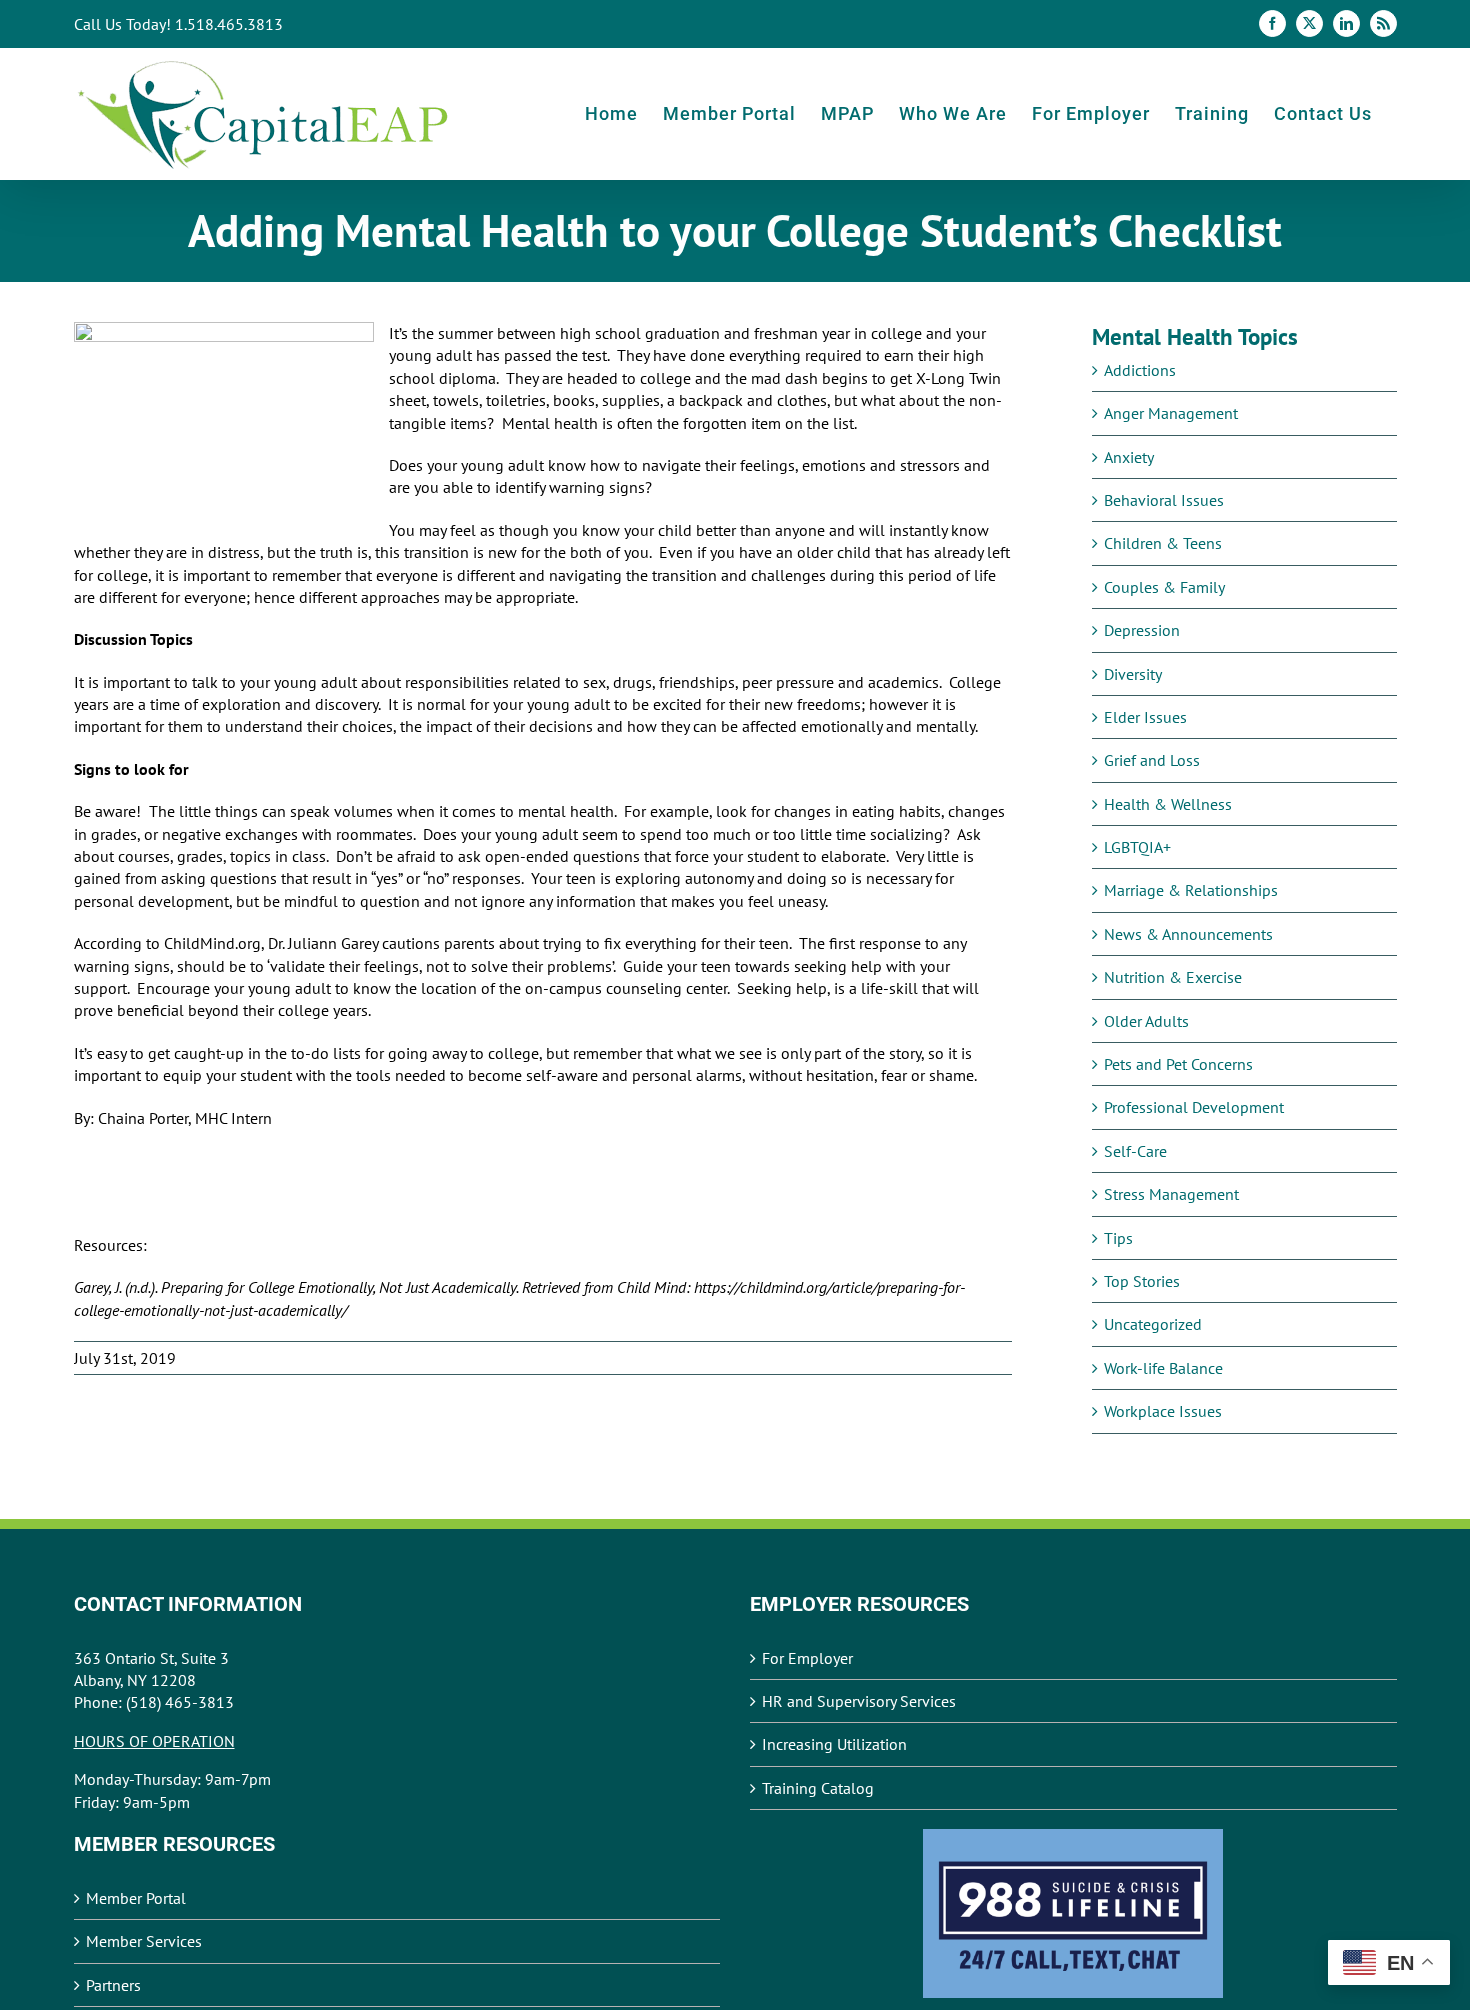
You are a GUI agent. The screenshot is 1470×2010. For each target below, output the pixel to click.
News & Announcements (1188, 934)
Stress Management (1171, 1194)
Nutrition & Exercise (1173, 977)
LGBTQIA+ (1137, 847)
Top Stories (1142, 1281)
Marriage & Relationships (1191, 890)
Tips (1118, 1238)
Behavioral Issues (1164, 500)
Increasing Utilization (834, 1744)
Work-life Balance (1163, 1368)
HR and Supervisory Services (859, 1701)
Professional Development (1194, 1107)
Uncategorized (1153, 1324)
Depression (1142, 630)
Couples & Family (1164, 587)
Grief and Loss (1152, 760)
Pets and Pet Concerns (1178, 1064)
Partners (113, 1985)
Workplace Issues (1163, 1411)
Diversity (1133, 674)
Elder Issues (1145, 717)
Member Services (144, 1941)
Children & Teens (1163, 543)
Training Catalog (818, 1788)
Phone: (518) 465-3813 (154, 1702)
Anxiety (1129, 457)
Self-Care (1135, 1151)
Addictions (1140, 370)
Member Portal (136, 1898)
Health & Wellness (1168, 804)
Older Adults (1146, 1021)
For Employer (807, 1658)
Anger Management (1171, 413)
